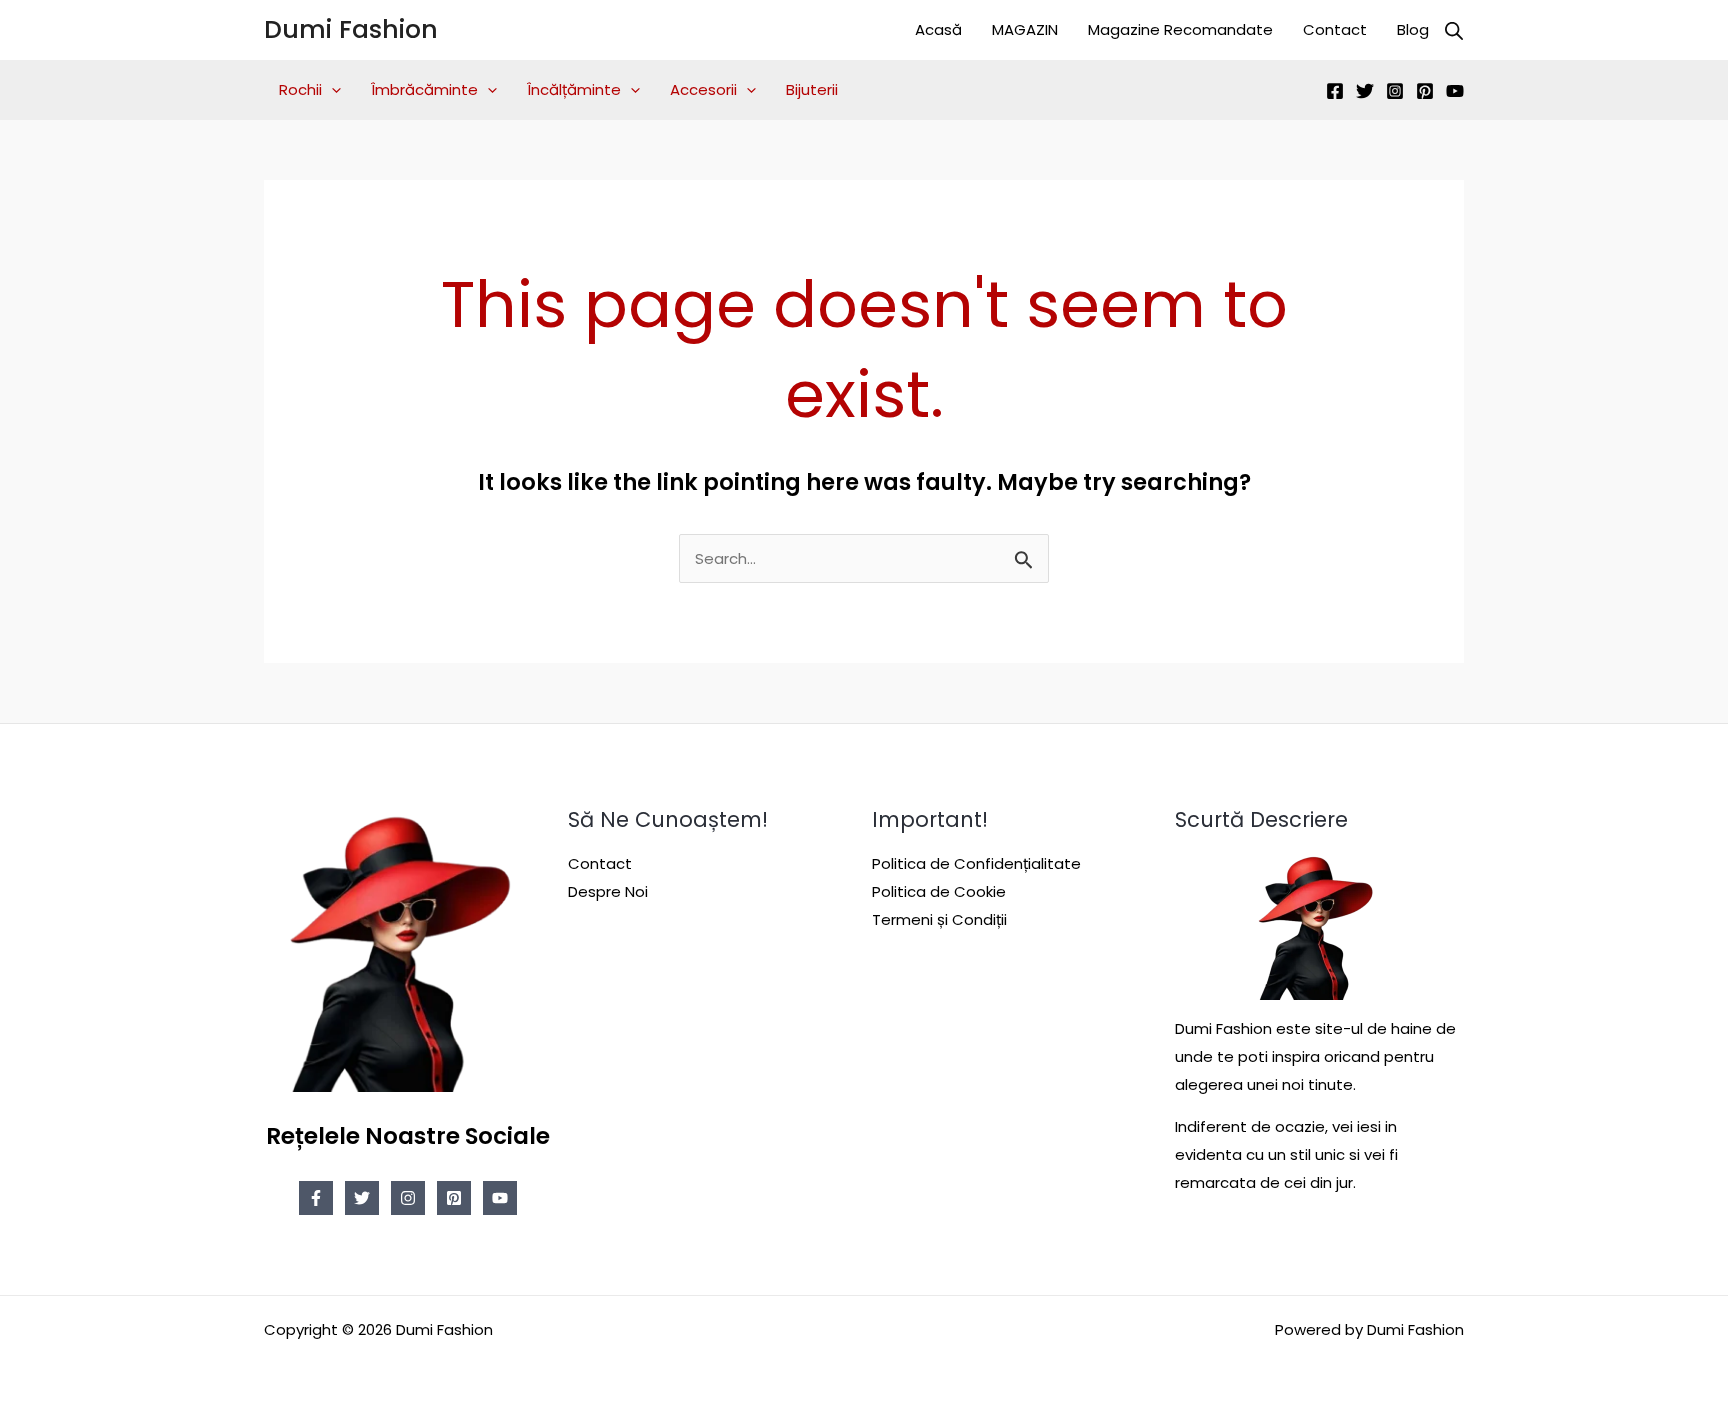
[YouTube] (1455, 91)
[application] (331, 90)
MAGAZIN (1025, 29)
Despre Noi (608, 891)
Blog (1413, 29)
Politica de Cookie (939, 891)
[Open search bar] (1454, 30)
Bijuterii (812, 89)
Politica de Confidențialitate (976, 863)
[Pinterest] (1425, 91)
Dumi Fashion (351, 29)
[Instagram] (1395, 91)
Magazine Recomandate (1180, 29)
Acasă (938, 29)
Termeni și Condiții (939, 919)
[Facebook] (1335, 91)
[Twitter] (1365, 91)
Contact (1335, 29)
